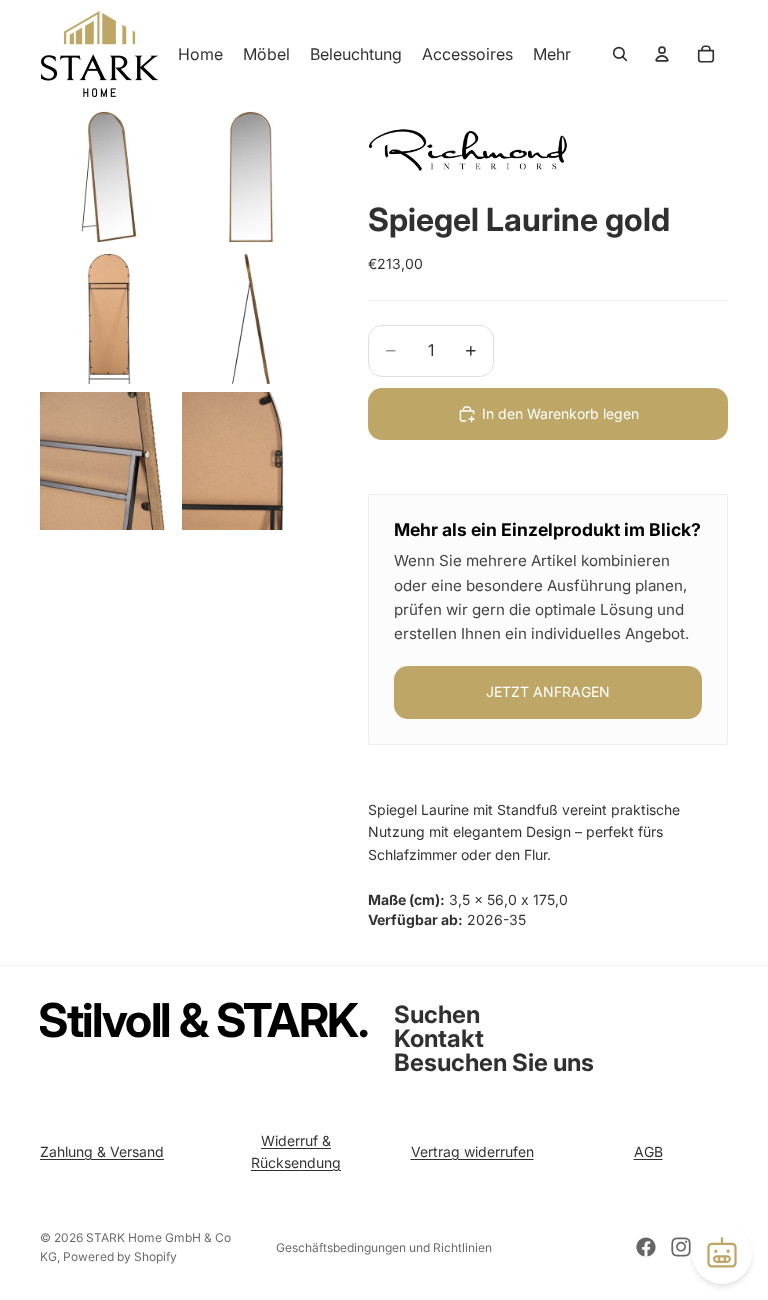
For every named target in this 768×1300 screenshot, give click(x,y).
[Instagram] (681, 1247)
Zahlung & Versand (102, 1151)
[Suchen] (620, 54)
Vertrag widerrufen (472, 1151)
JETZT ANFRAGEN (548, 691)
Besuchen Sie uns (494, 1062)
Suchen (437, 1014)
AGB (648, 1151)
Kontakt (439, 1038)
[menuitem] (552, 54)
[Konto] (662, 54)
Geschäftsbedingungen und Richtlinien (384, 1247)
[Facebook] (646, 1247)
